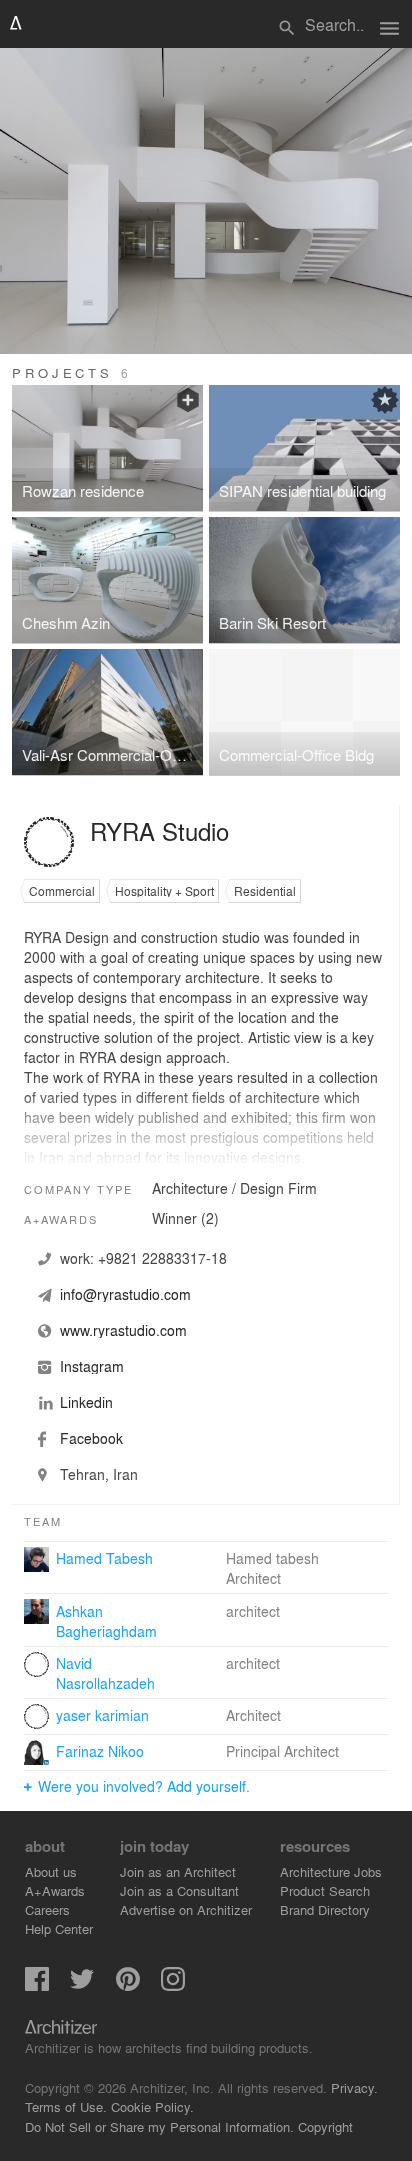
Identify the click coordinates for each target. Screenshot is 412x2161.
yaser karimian (102, 1715)
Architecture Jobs (331, 1871)
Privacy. (354, 2087)
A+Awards (55, 1890)
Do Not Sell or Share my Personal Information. (159, 2126)
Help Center (59, 1928)
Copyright (325, 2126)
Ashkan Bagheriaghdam (106, 1621)
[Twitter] (82, 1985)
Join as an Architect (178, 1871)
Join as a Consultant (179, 1890)
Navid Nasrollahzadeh (105, 1673)
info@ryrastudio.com (125, 1294)
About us (51, 1871)
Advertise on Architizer (186, 1909)
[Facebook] (37, 1985)
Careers (47, 1909)
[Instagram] (173, 1985)
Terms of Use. (66, 2106)
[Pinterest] (128, 1985)
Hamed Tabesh (104, 1558)
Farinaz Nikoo (100, 1751)
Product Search (325, 1890)
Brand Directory (325, 1909)
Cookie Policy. (152, 2106)
